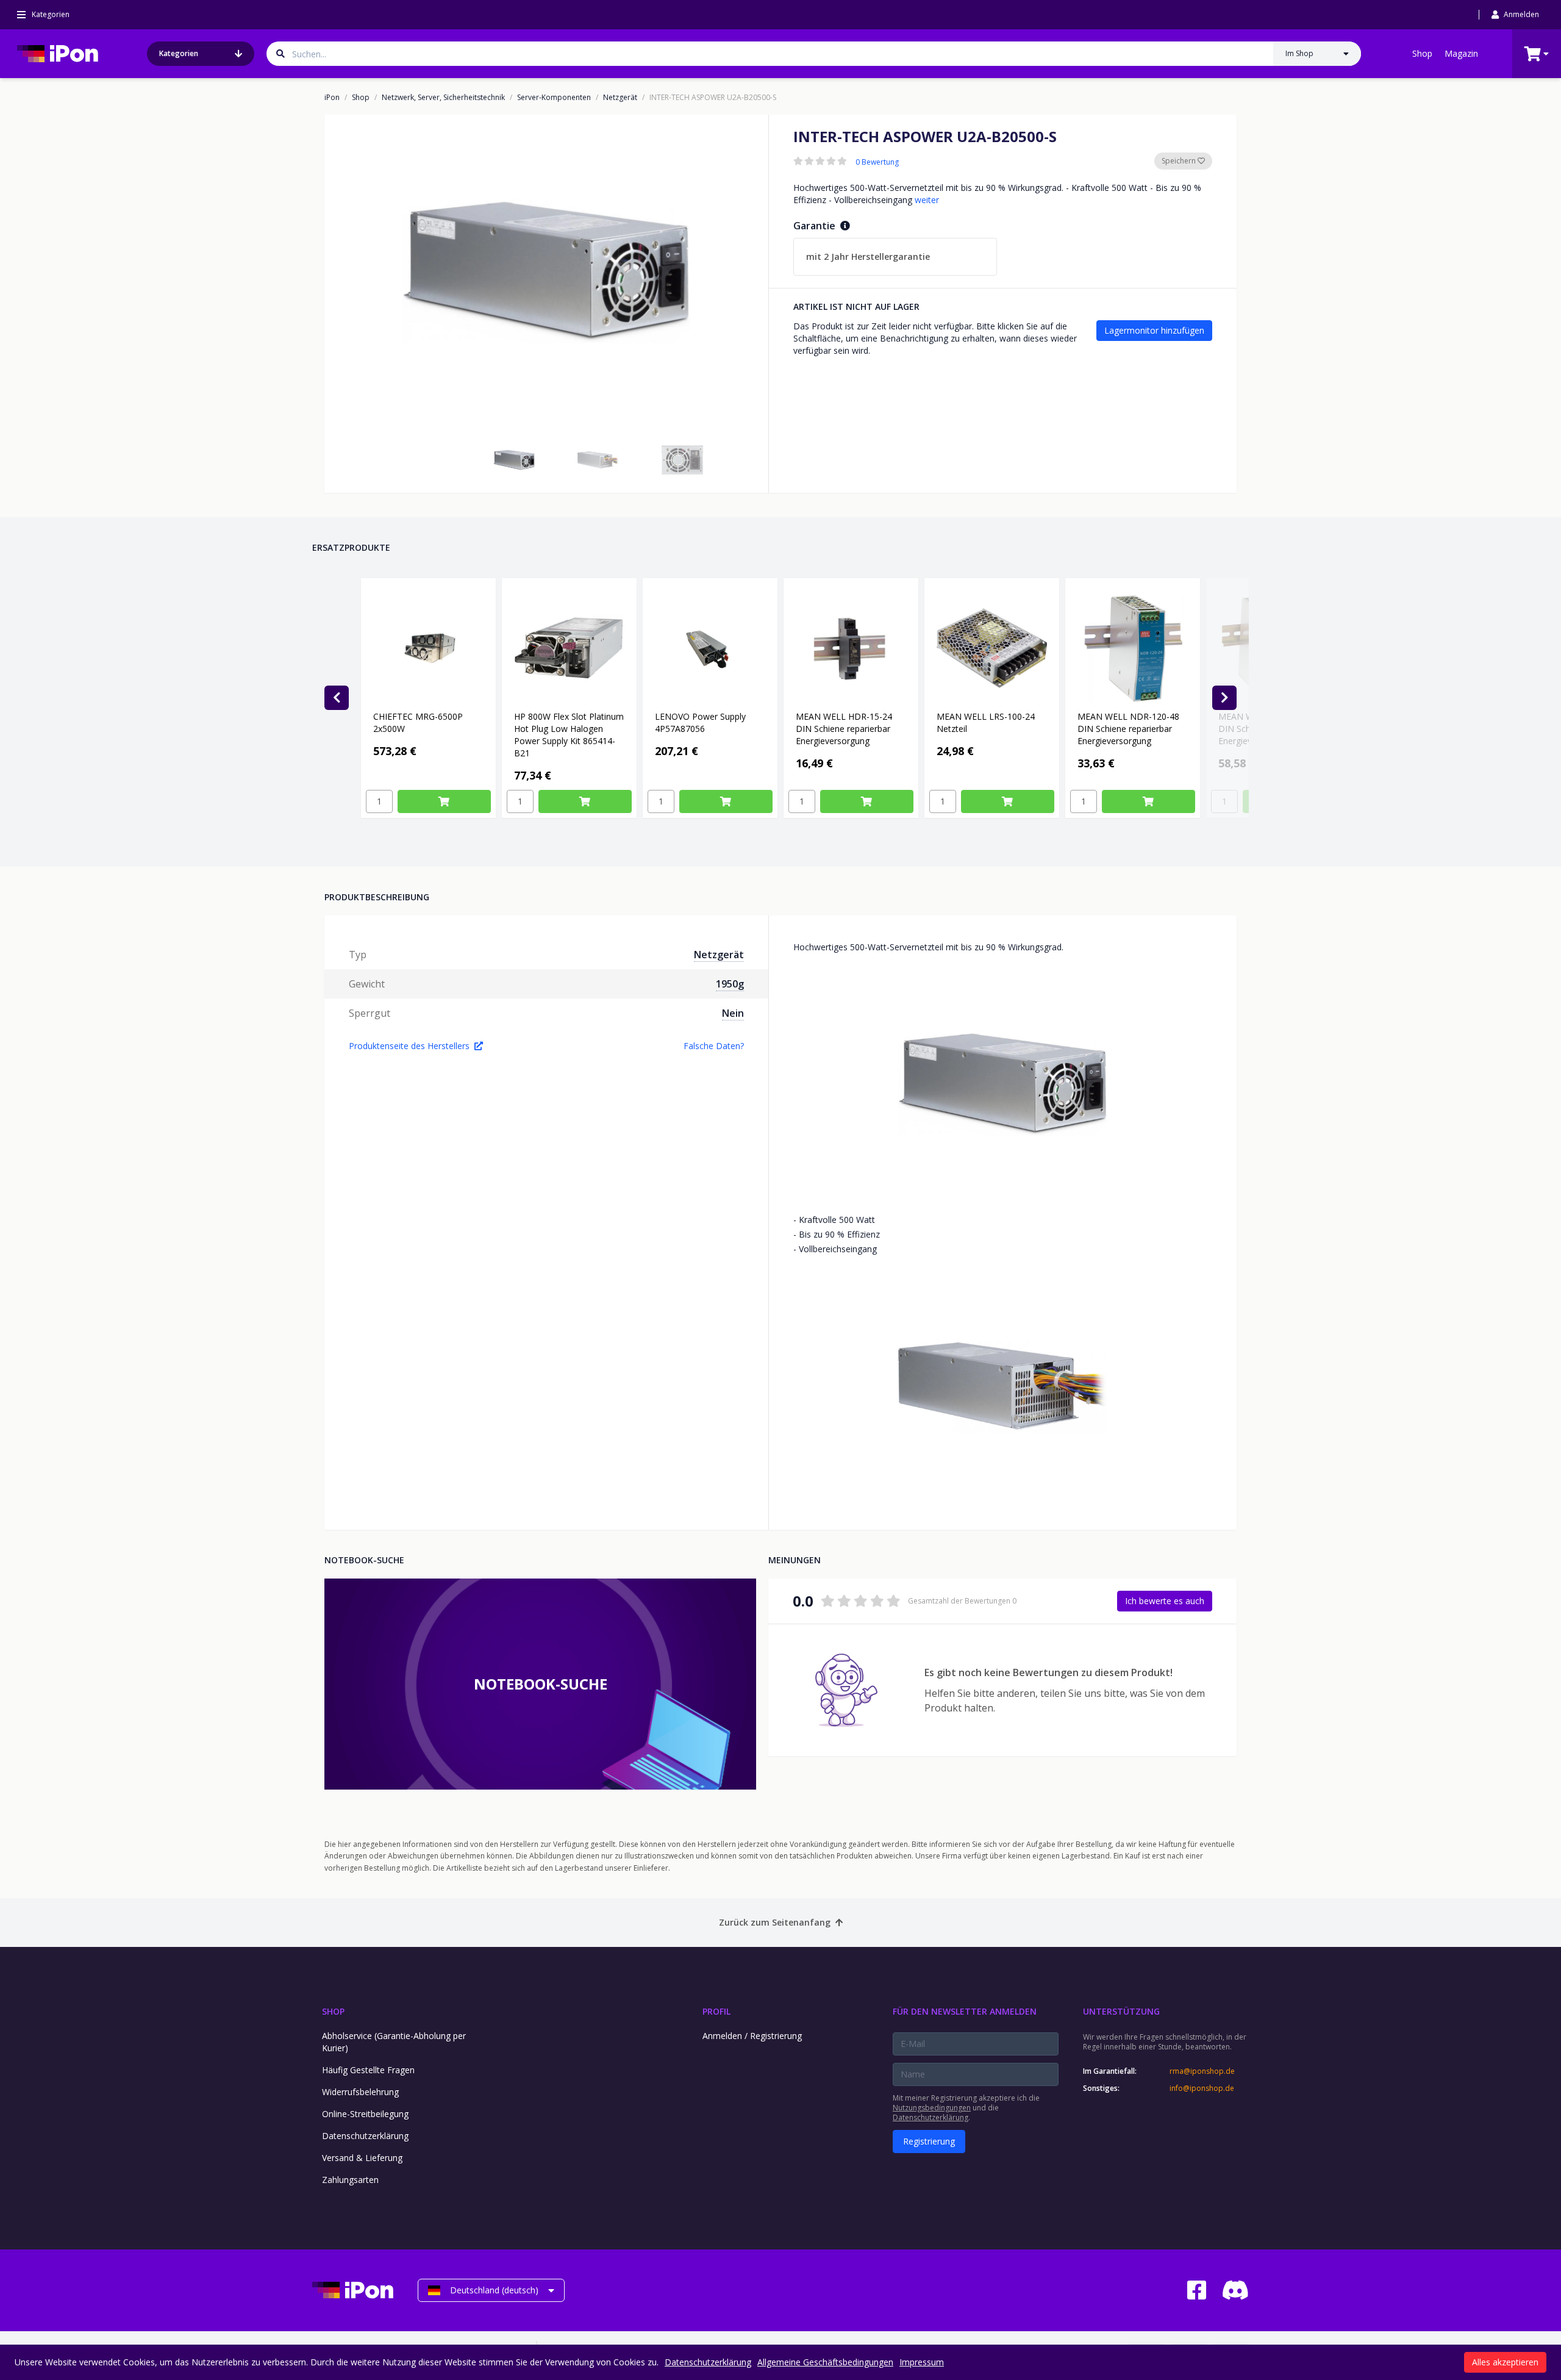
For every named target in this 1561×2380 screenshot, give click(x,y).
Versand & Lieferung (362, 2158)
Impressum (922, 2362)
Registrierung (929, 2141)
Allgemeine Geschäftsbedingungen (825, 2362)
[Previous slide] (337, 698)
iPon (332, 98)
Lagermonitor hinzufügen (1154, 330)
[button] (514, 460)
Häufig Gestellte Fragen (368, 2070)
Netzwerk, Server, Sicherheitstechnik (443, 98)
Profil (716, 2011)
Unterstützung (1121, 2011)
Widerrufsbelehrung (360, 2092)
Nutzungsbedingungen (932, 2108)
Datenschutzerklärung (365, 2136)
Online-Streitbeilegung (365, 2114)
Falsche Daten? (714, 1046)
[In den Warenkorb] (444, 801)
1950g (730, 984)
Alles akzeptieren (1505, 2362)
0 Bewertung (877, 162)
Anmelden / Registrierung (752, 2036)
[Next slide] (1224, 698)
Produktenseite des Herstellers (409, 1046)
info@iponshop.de (1202, 2088)
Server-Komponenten (554, 98)
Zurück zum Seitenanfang (775, 1922)
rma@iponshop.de (1202, 2071)
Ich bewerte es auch (1165, 1601)
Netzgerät (620, 98)
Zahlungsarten (350, 2180)
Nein (733, 1013)
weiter (927, 200)
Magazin (1461, 53)
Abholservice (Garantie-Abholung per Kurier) (394, 2042)
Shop (1422, 53)
